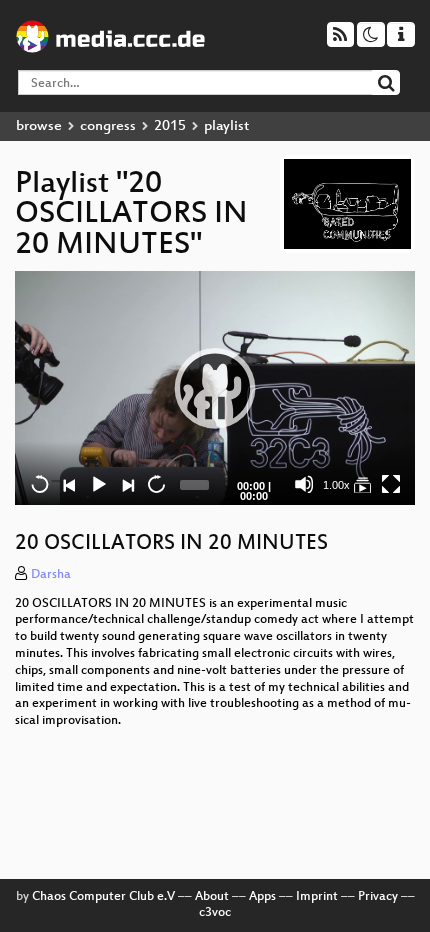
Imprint (317, 897)
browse (39, 126)
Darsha (51, 575)
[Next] (127, 484)
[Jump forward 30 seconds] (156, 484)
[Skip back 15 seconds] (40, 484)
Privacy (378, 897)
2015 (170, 126)
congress (108, 126)
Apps (262, 897)
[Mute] (304, 484)
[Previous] (69, 484)
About (212, 897)
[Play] (215, 388)
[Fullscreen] (391, 484)
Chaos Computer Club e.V (103, 897)
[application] (215, 388)
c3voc (215, 913)
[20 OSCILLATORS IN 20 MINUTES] (362, 484)
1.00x (336, 485)
